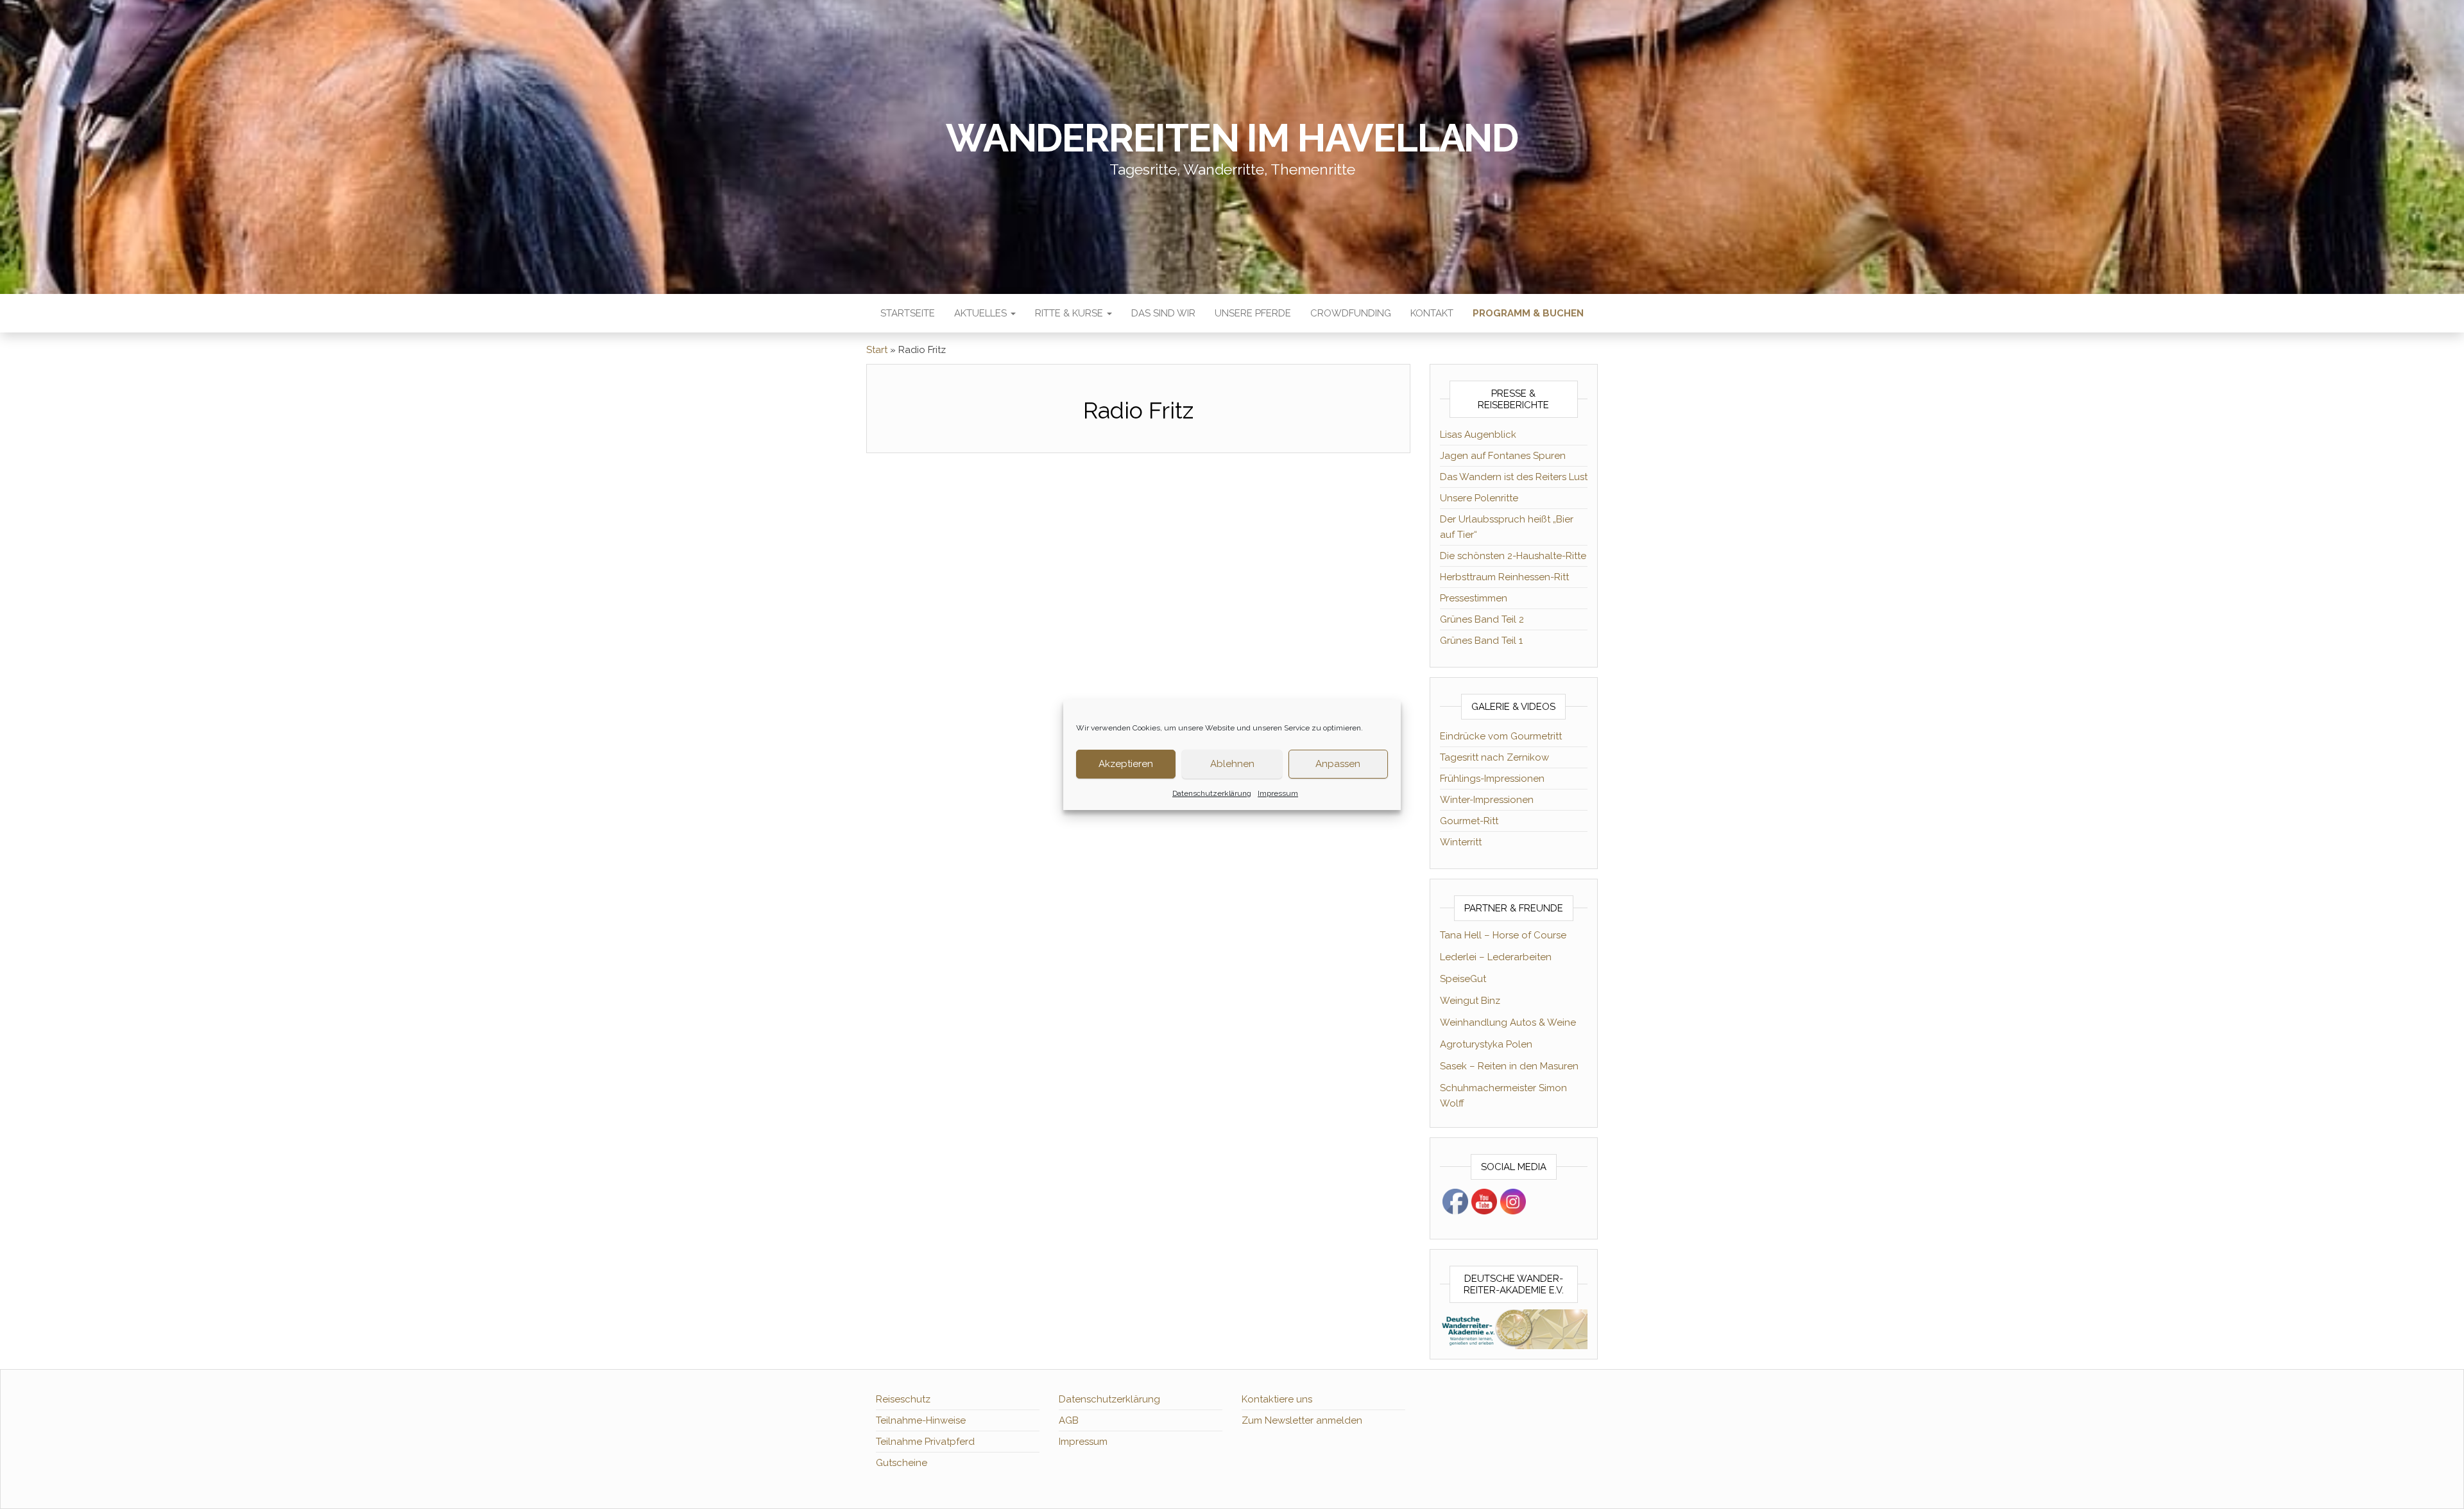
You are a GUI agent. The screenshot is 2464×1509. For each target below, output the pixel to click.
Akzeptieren (1126, 764)
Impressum (1278, 793)
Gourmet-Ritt (1469, 821)
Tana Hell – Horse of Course (1503, 935)
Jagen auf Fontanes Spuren (1503, 456)
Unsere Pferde (1253, 313)
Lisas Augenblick (1478, 435)
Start (877, 350)
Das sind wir (1163, 313)
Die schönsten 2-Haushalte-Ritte (1513, 556)
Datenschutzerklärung (1212, 793)
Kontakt (1432, 313)
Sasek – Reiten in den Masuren (1509, 1066)
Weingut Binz (1470, 1001)
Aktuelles (982, 313)
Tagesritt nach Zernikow (1494, 757)
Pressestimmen (1474, 598)
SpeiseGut (1463, 979)
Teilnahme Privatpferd (925, 1442)
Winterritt (1461, 842)
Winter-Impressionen (1487, 800)
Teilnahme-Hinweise (921, 1420)
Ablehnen (1232, 764)
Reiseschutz (903, 1399)
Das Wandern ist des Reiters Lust (1514, 477)
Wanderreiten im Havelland (1232, 138)
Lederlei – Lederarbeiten (1496, 957)
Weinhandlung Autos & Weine (1508, 1022)
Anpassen (1338, 764)
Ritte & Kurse (1070, 313)
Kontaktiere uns (1277, 1399)
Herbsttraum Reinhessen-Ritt (1504, 577)
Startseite (908, 313)
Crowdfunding (1351, 313)
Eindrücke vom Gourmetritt (1501, 736)
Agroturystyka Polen (1486, 1044)
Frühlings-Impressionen (1492, 779)
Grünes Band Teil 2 (1482, 619)
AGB (1069, 1420)
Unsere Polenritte (1479, 498)
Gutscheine (902, 1463)
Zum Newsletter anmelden (1302, 1420)
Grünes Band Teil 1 (1481, 641)
